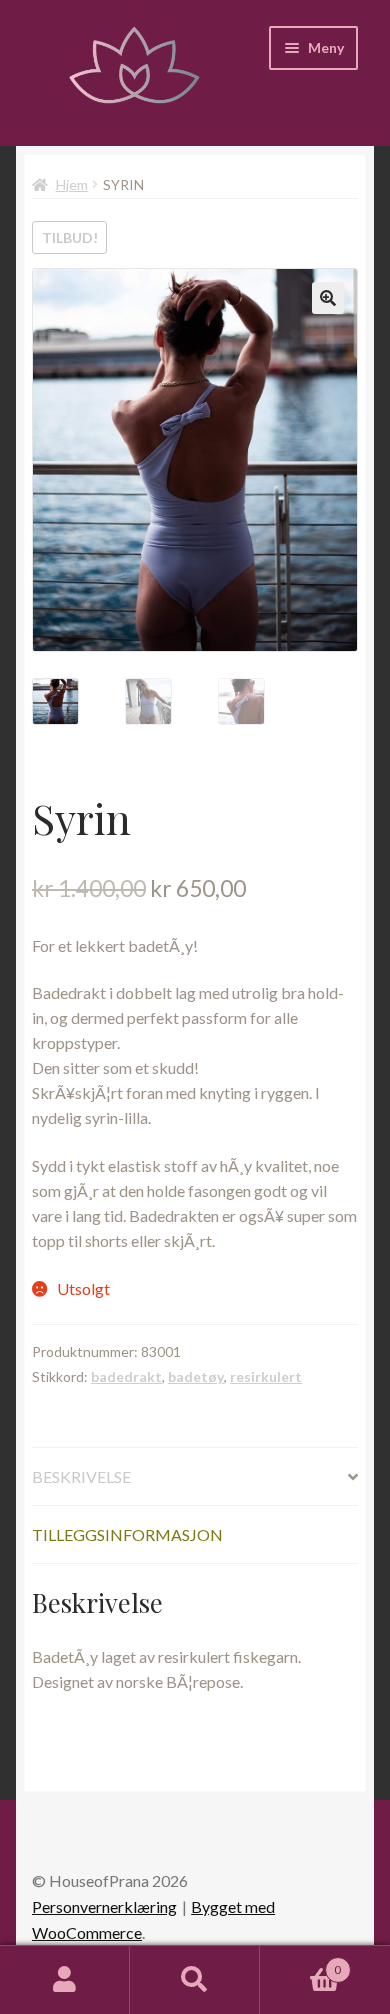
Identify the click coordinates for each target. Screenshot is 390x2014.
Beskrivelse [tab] (81, 1476)
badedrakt (126, 1376)
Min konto (65, 1980)
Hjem (72, 184)
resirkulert (266, 1376)
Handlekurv (300, 1963)
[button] (328, 298)
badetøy (196, 1376)
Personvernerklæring (104, 1906)
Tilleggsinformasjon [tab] (127, 1534)
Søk (195, 1980)
